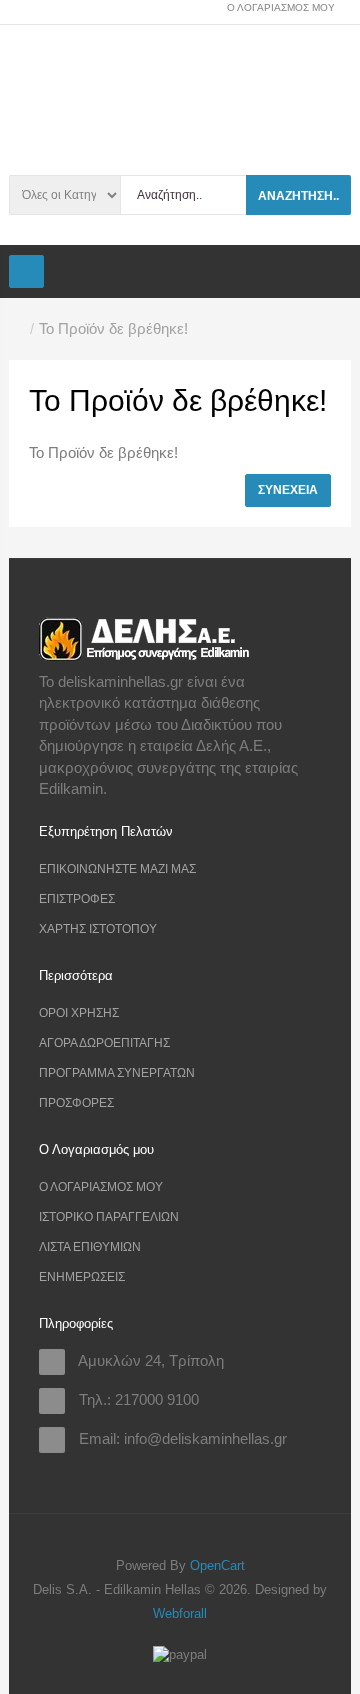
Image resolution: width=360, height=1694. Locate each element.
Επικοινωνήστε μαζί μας (117, 869)
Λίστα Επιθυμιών (90, 1247)
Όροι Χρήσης (79, 1013)
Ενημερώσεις (82, 1277)
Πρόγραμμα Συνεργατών (117, 1073)
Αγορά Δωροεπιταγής (104, 1043)
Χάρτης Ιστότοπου (98, 929)
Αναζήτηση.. (298, 196)
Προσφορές (76, 1103)
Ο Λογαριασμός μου (101, 1187)
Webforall (180, 1613)
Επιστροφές (77, 899)
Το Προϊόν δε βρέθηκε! (113, 328)
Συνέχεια (288, 490)
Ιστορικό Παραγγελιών (109, 1217)
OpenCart (217, 1565)
